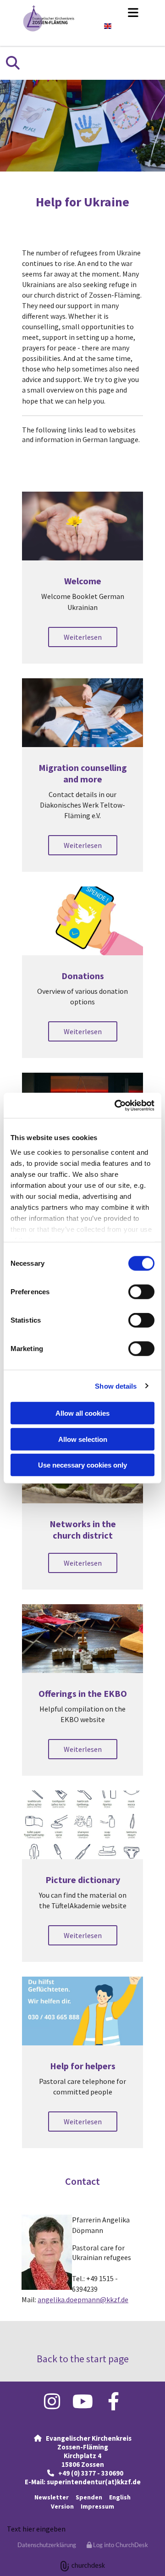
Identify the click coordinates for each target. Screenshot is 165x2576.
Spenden (89, 2497)
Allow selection (83, 1439)
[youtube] (83, 2401)
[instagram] (52, 2401)
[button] (116, 12)
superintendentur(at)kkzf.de (94, 2482)
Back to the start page (83, 2359)
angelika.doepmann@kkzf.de (83, 2299)
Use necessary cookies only (82, 1465)
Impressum (97, 2506)
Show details (116, 1386)
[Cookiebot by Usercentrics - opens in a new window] (116, 1105)
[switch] (141, 1292)
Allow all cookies (82, 1413)
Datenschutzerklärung (47, 2545)
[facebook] (113, 2401)
